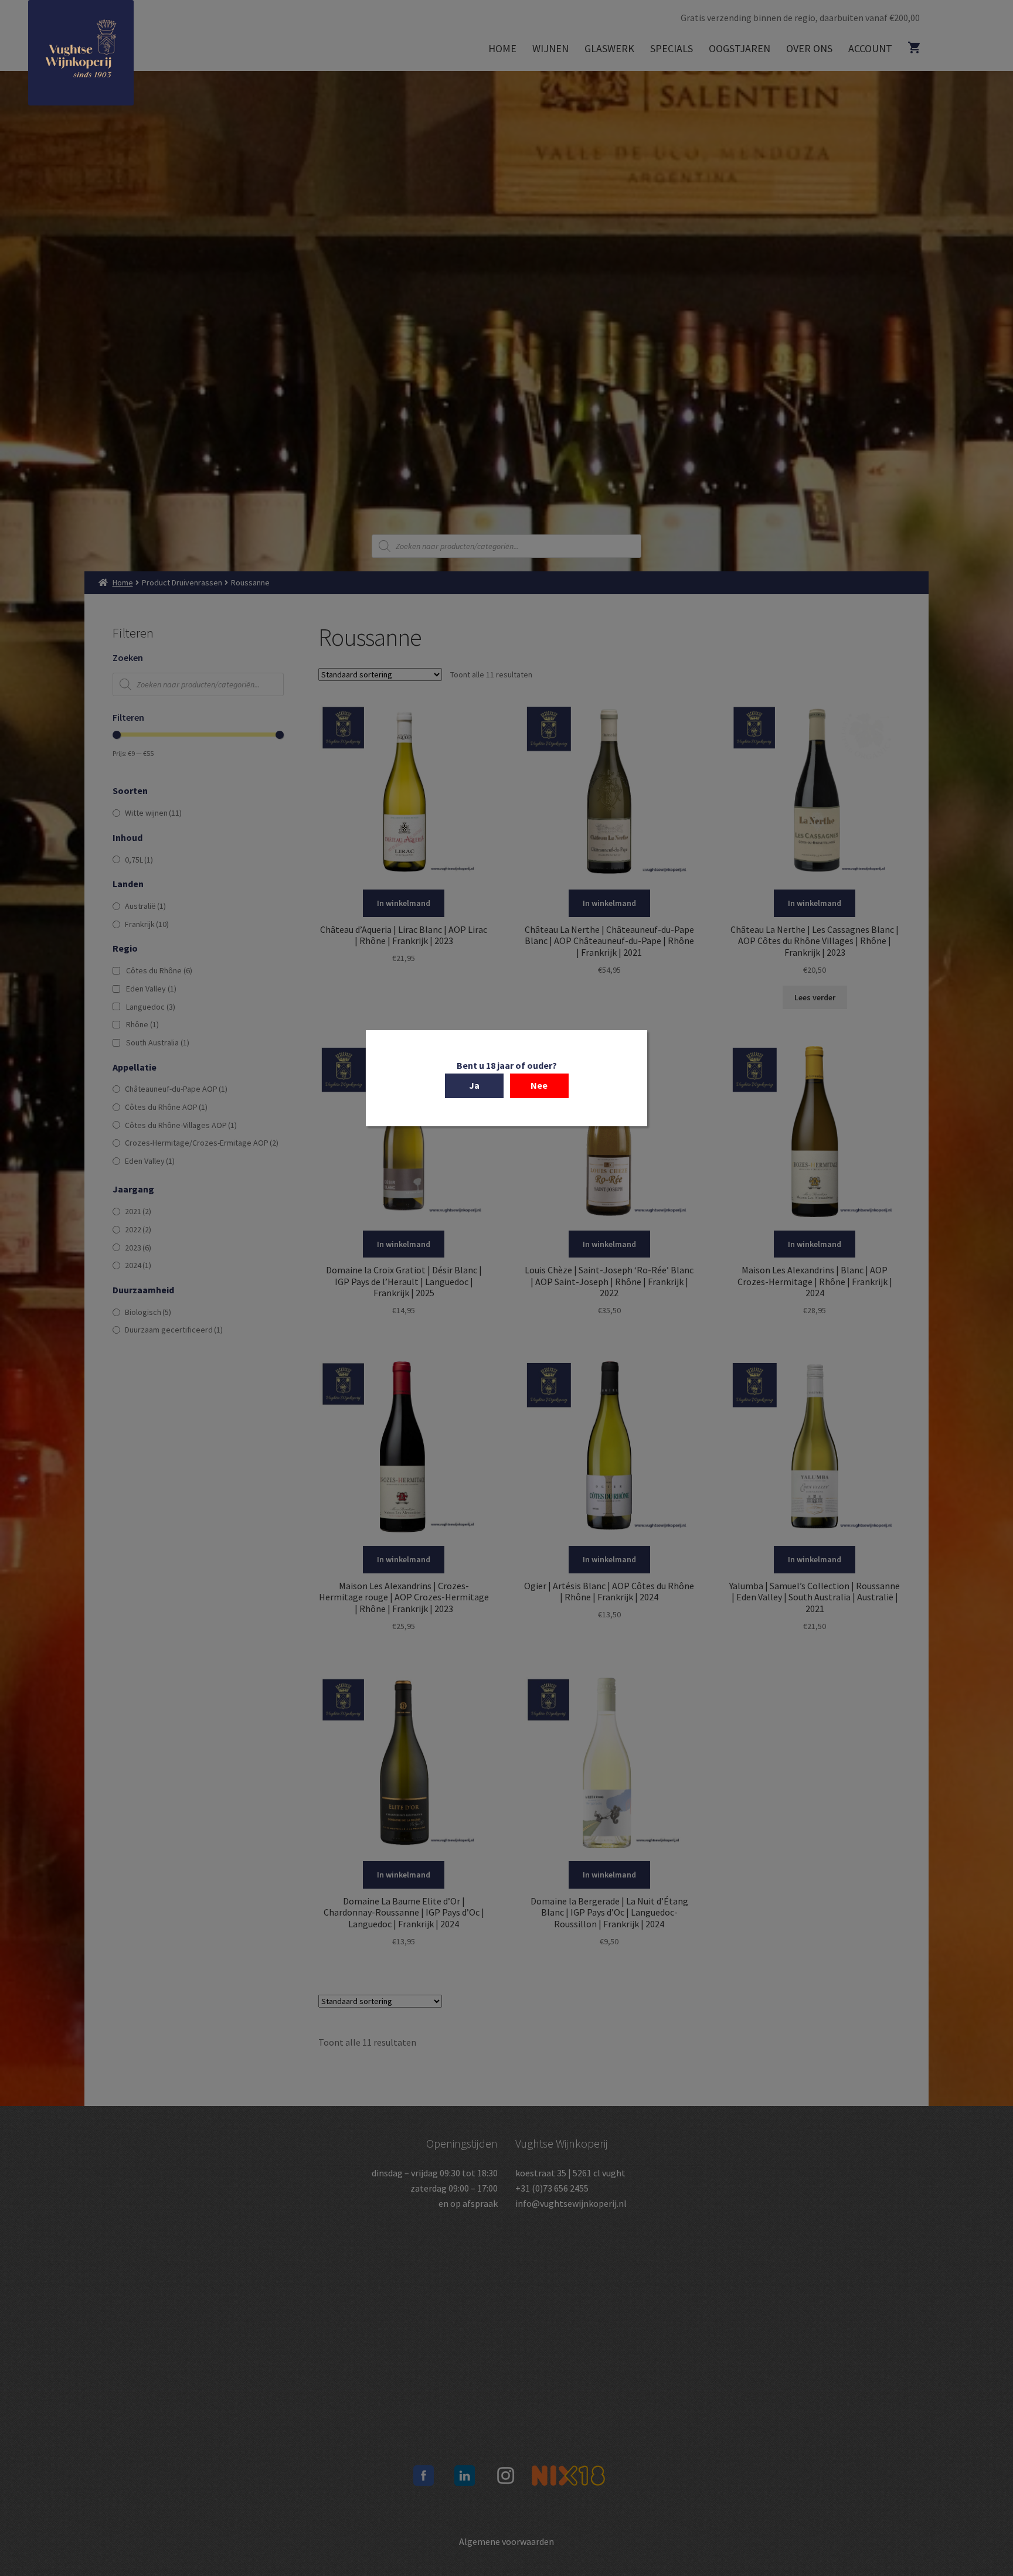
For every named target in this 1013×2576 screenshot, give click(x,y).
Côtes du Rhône (159, 970)
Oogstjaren (740, 48)
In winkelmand (404, 903)
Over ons (809, 48)
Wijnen (550, 48)
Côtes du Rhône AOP (166, 1107)
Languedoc (151, 1007)
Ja (474, 1085)
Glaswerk (609, 48)
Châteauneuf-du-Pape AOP (176, 1089)
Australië (145, 906)
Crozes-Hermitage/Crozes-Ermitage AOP (202, 1143)
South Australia (158, 1042)
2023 (138, 1248)
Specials (672, 48)
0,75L (139, 860)
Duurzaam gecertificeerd (174, 1330)
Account (870, 48)
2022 (138, 1229)
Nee (539, 1085)
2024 (138, 1265)
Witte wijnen (153, 813)
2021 (138, 1211)
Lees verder (815, 997)
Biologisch (148, 1312)
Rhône (142, 1024)
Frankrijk (147, 924)
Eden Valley (151, 989)
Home (502, 48)
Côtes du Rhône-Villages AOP (181, 1125)
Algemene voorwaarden (506, 2541)
